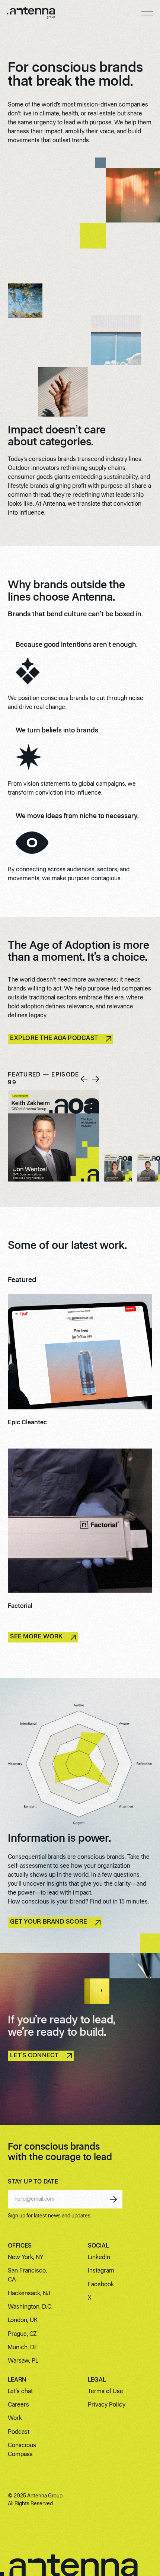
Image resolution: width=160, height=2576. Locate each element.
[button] (147, 14)
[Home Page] (31, 14)
